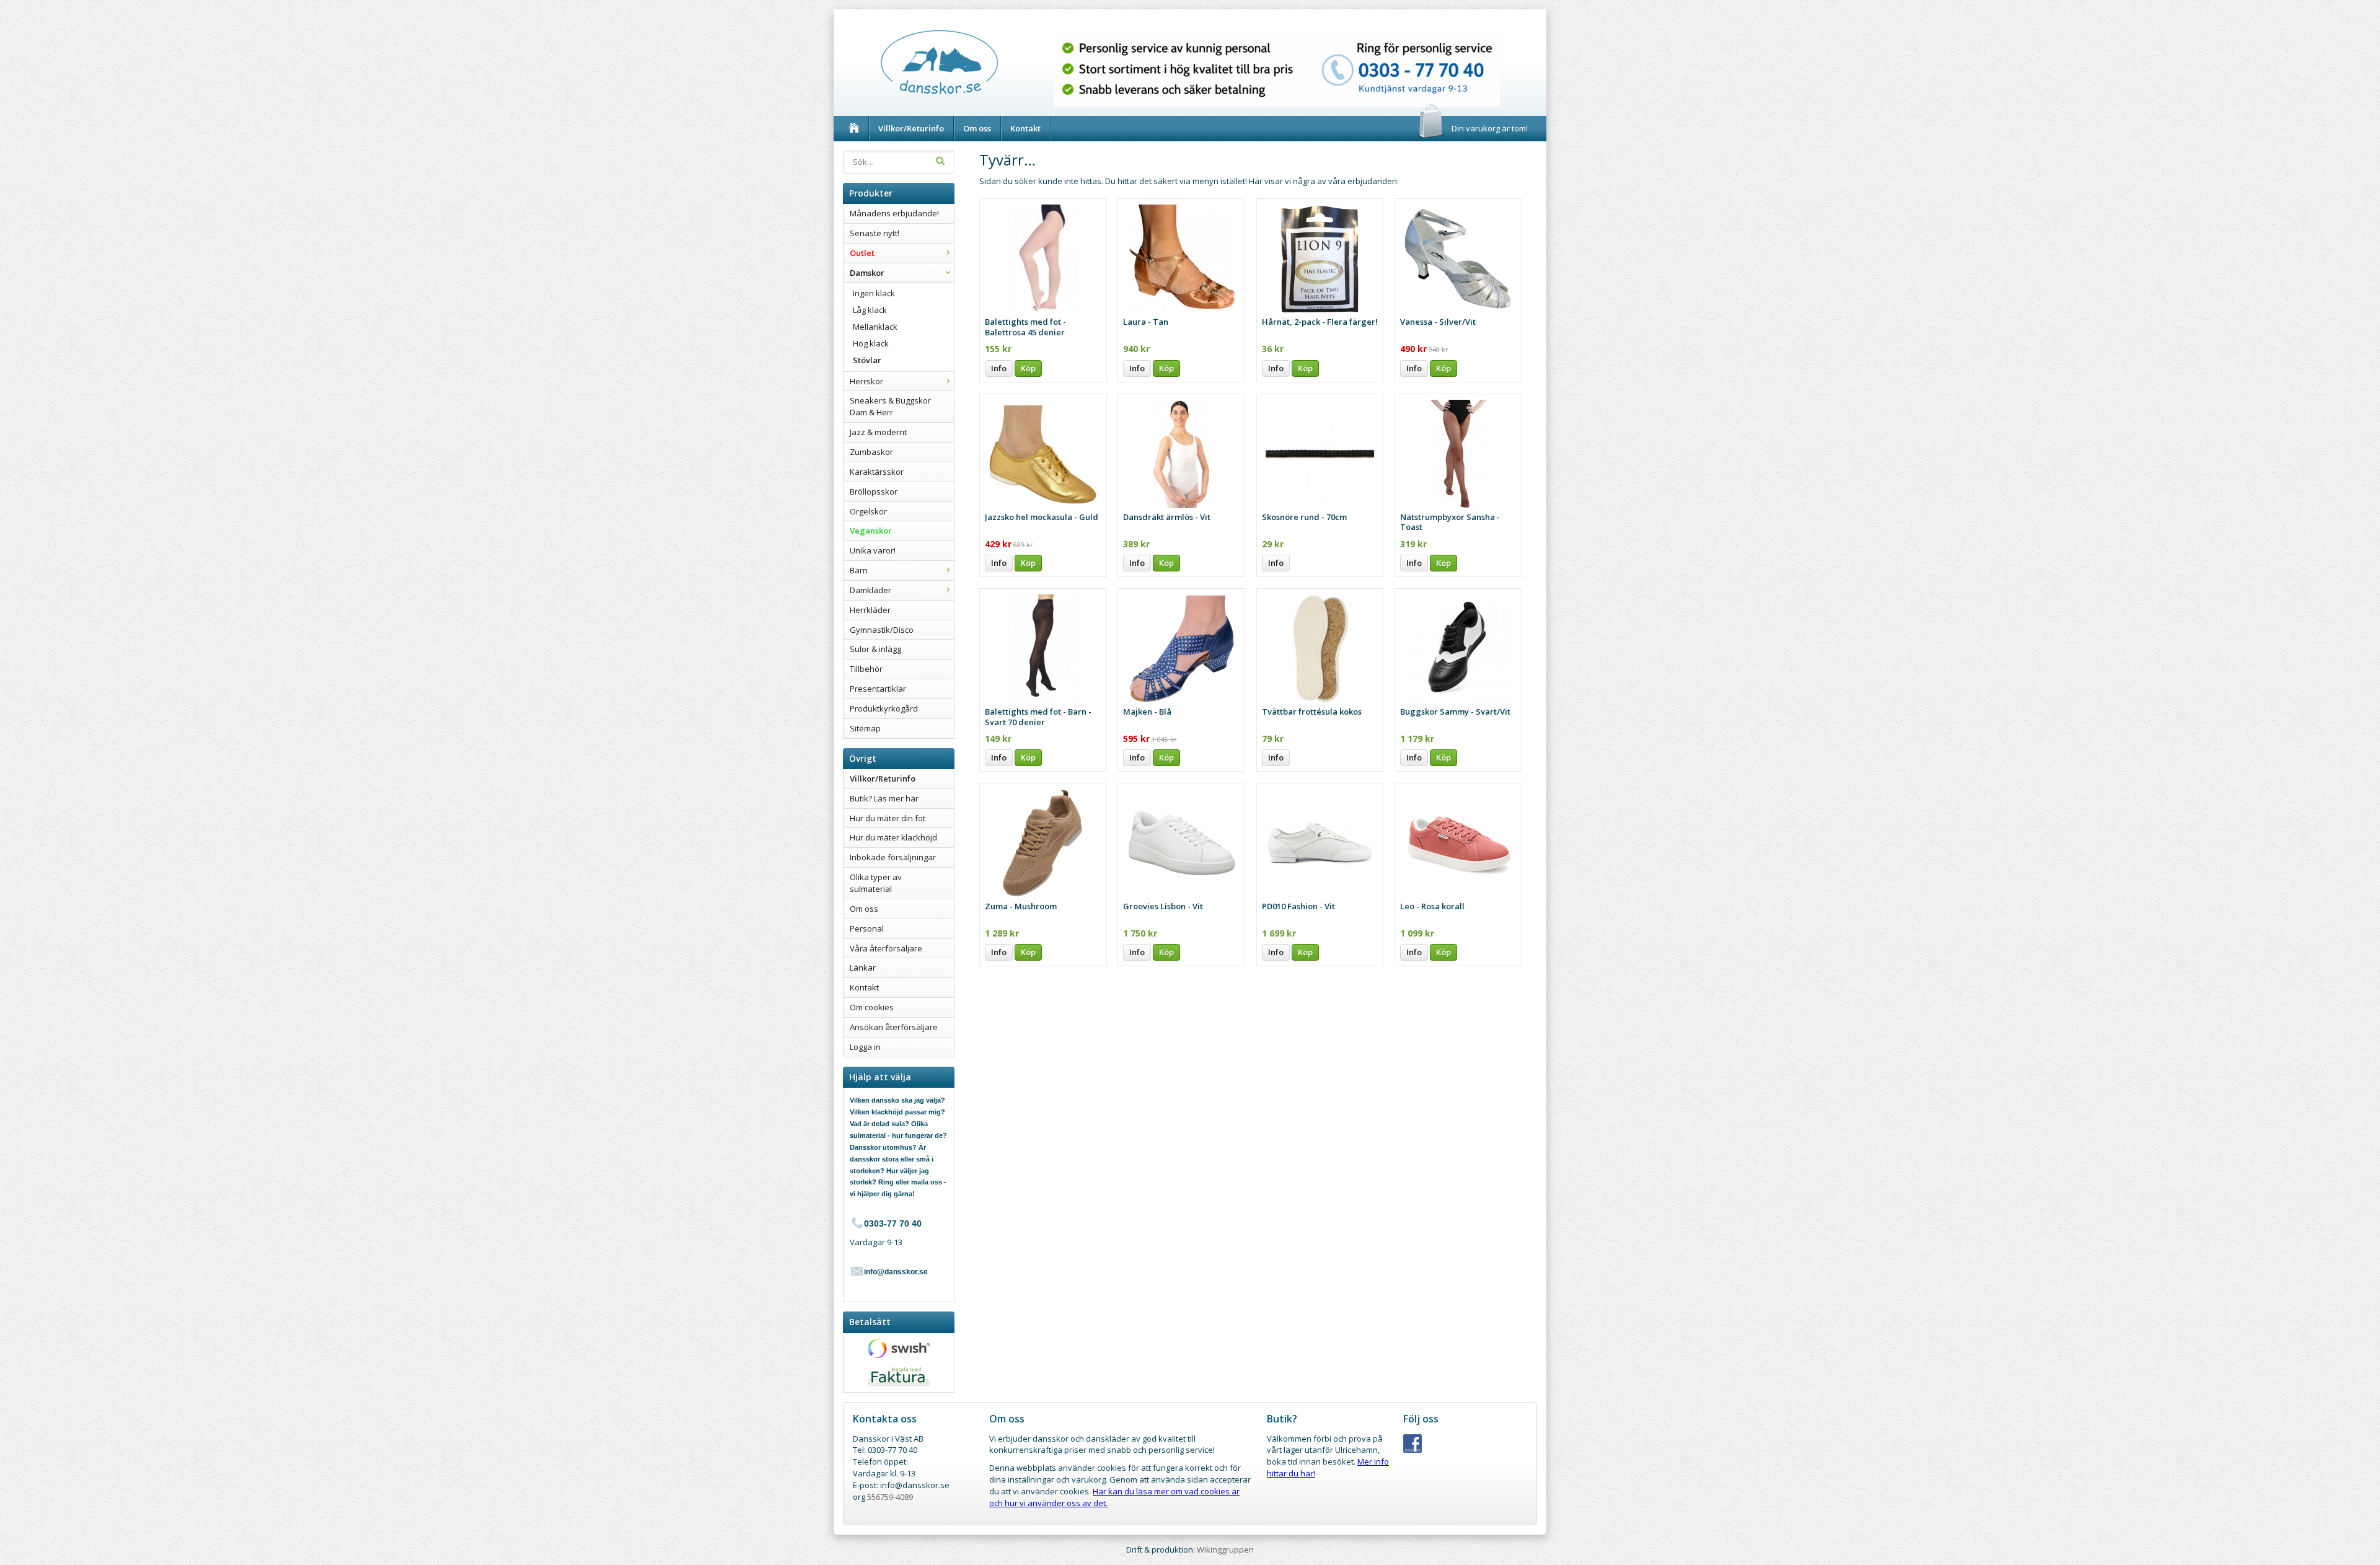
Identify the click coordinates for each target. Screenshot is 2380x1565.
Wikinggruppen (1225, 1550)
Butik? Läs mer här (884, 798)
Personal (867, 928)
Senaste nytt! (875, 233)
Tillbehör (866, 669)
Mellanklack (875, 327)
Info (999, 368)
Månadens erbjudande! (894, 213)
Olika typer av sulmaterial (876, 883)
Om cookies (872, 1007)
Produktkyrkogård (884, 708)
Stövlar (867, 360)
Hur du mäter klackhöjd (893, 837)
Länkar (863, 968)
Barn (859, 570)
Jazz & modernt (878, 432)
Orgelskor (868, 511)
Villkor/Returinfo (911, 128)
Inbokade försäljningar (893, 857)
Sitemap (865, 728)
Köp (1028, 368)
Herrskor (866, 381)
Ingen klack (874, 293)
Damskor (867, 273)
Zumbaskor (871, 452)
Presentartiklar (878, 689)
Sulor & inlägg (875, 649)
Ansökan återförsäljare (894, 1027)
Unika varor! (873, 550)
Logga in (865, 1047)
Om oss (977, 128)
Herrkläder (870, 610)
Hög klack (871, 343)
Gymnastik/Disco (882, 630)
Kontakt (1025, 128)
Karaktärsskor (877, 472)
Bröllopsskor (874, 492)
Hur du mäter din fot (888, 818)
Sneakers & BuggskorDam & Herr (890, 406)
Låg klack (870, 310)
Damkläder (870, 590)
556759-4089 (890, 1497)
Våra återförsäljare (886, 948)
